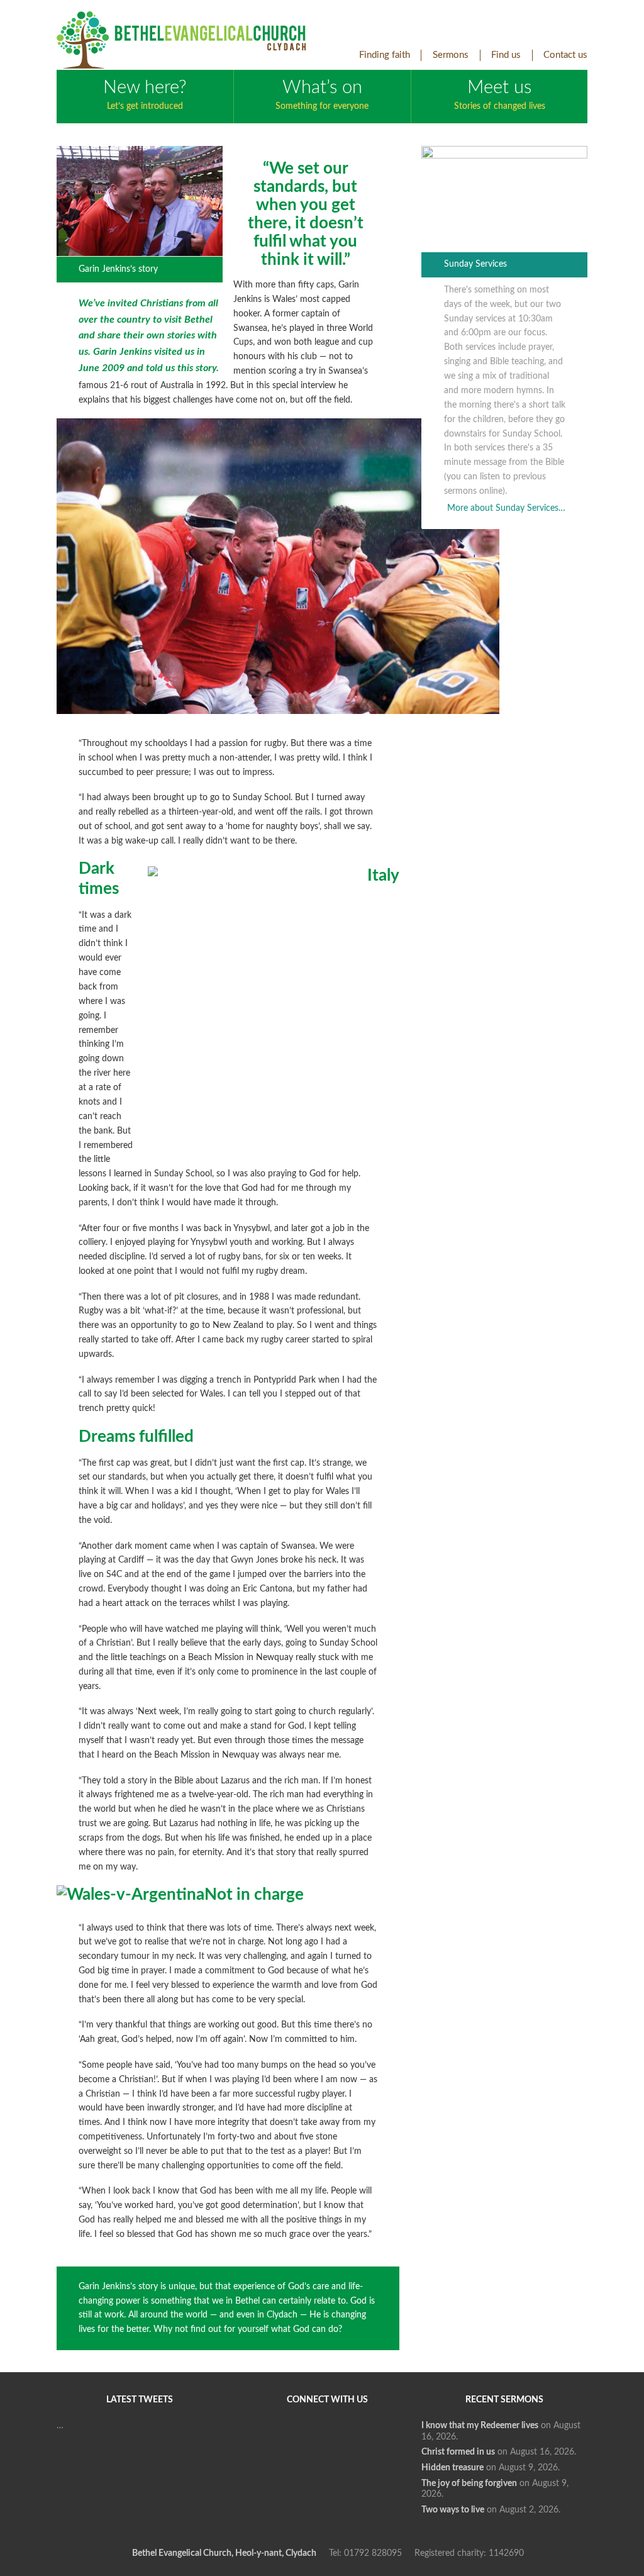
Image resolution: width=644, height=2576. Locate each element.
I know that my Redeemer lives (480, 2426)
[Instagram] (303, 2485)
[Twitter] (325, 2439)
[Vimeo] (370, 2439)
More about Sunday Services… (506, 508)
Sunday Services (475, 264)
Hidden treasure (452, 2468)
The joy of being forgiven (469, 2484)
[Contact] (348, 2485)
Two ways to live (453, 2510)
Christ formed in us (458, 2452)
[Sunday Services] (504, 156)
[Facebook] (280, 2439)
